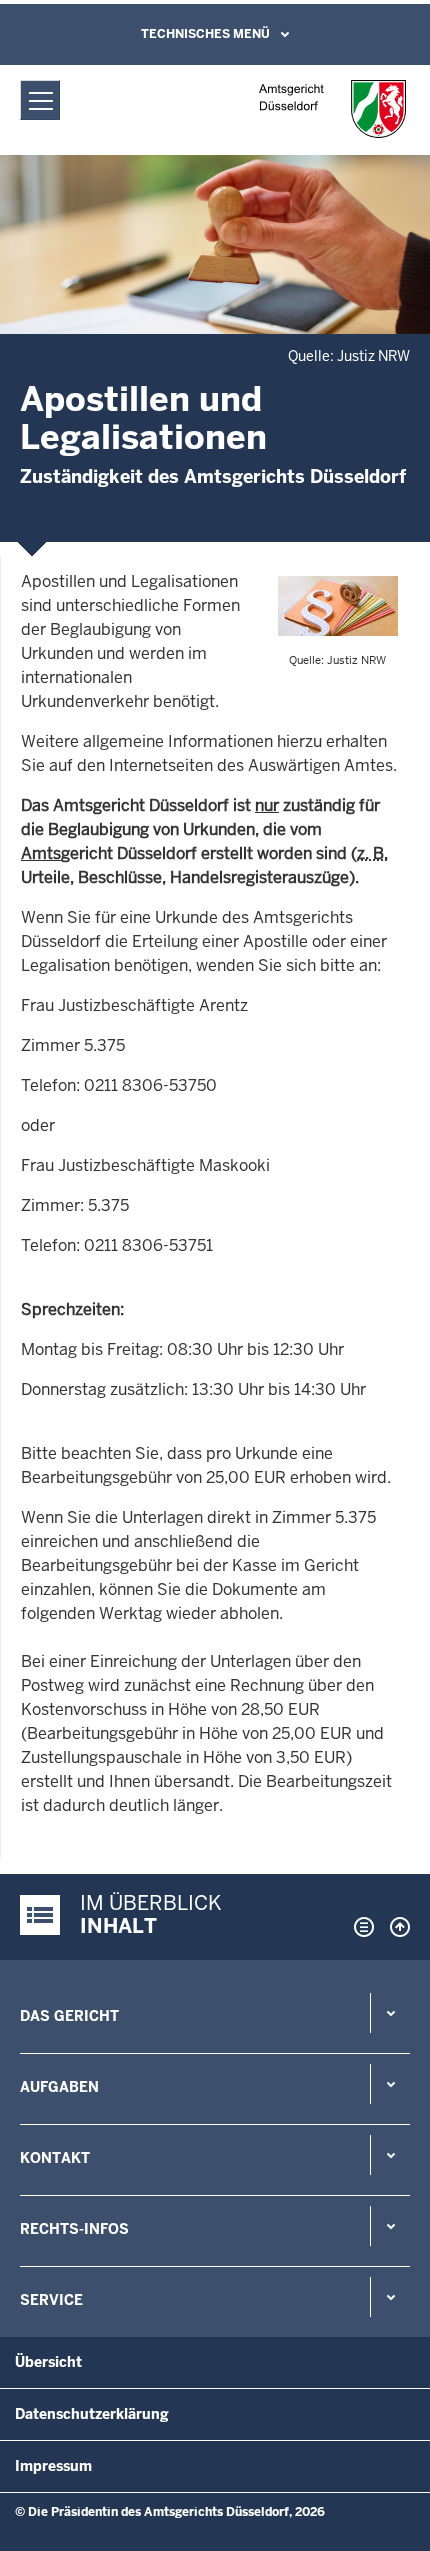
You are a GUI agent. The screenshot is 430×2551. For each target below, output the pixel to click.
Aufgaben (59, 2087)
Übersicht (48, 2362)
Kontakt (55, 2158)
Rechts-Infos (74, 2229)
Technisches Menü (205, 34)
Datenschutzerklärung (92, 2414)
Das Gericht (69, 2016)
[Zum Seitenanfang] (395, 1927)
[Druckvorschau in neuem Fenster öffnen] (360, 1927)
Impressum (53, 2466)
